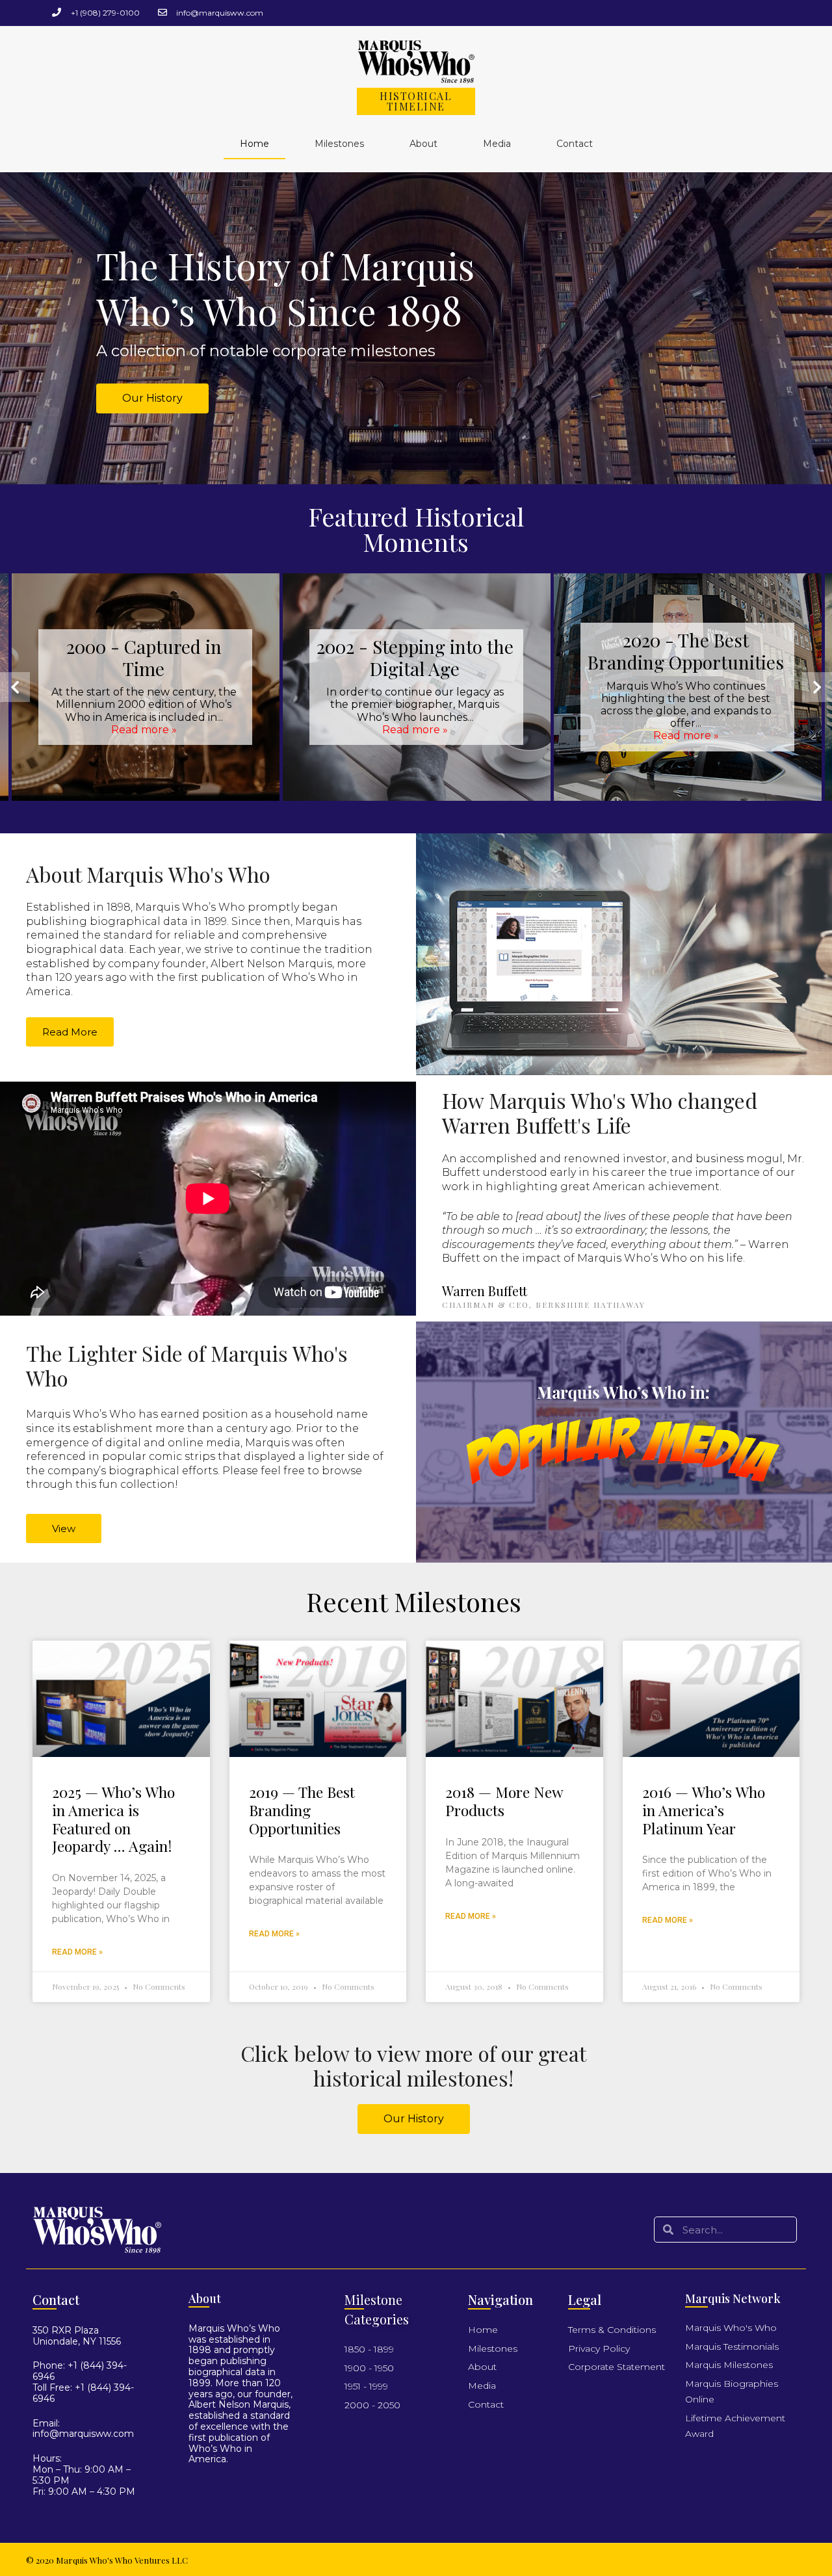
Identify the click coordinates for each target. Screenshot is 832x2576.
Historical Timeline (416, 101)
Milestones (339, 144)
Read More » (77, 1952)
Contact (575, 144)
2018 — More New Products (504, 1801)
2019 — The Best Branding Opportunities (302, 1810)
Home (254, 144)
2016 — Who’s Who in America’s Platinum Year (704, 1810)
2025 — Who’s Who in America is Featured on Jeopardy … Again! (113, 1819)
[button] (152, 398)
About (423, 144)
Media (497, 144)
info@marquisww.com (83, 2434)
